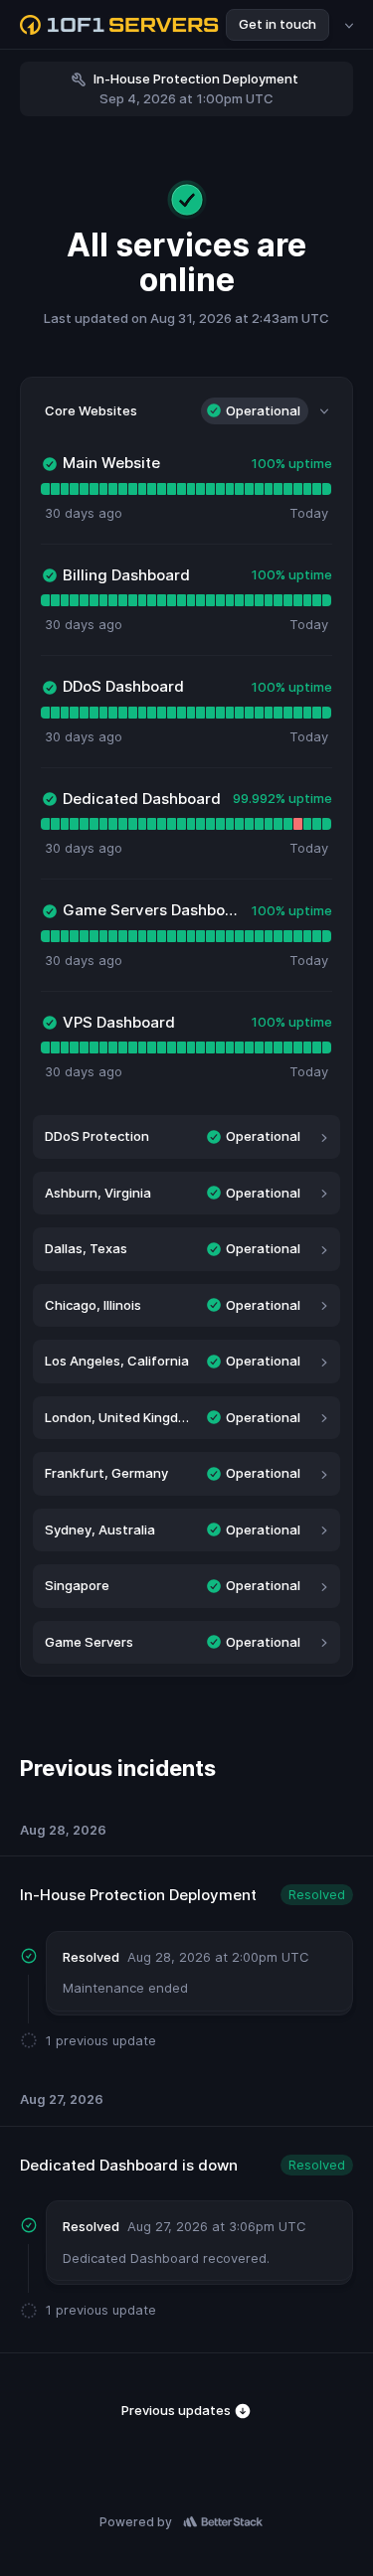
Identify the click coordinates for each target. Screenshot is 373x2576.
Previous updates (178, 2410)
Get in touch (278, 24)
